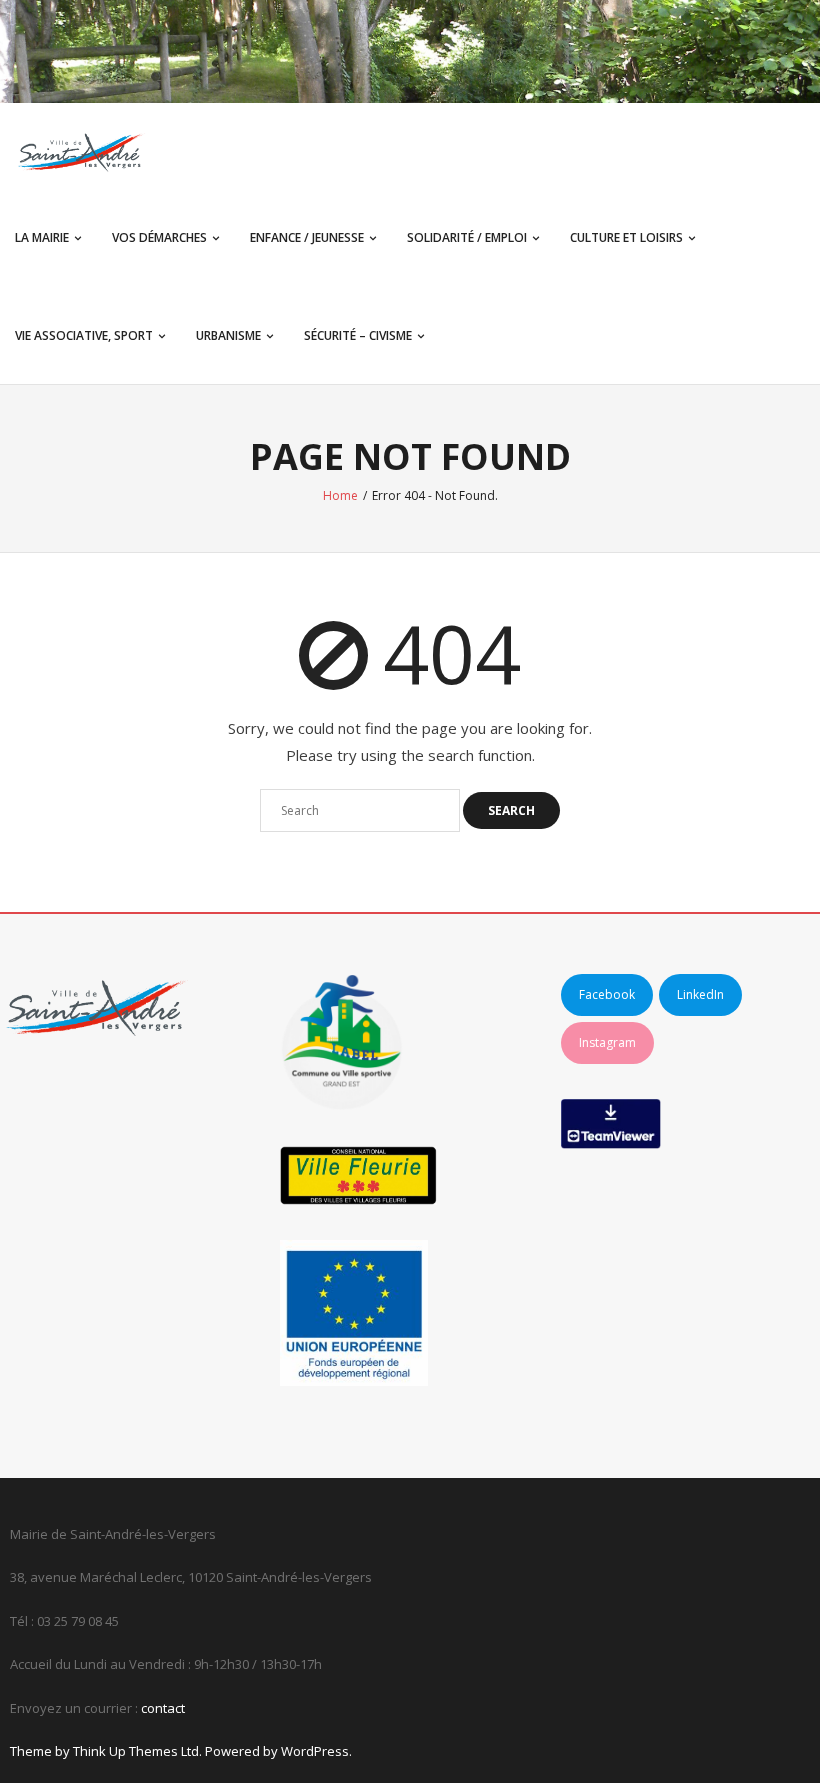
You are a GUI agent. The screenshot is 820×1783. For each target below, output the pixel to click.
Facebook (607, 994)
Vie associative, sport (84, 335)
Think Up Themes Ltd (136, 1751)
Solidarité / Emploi (467, 237)
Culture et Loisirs (626, 237)
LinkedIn (700, 994)
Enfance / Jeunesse (307, 237)
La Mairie (42, 237)
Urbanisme (228, 335)
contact (163, 1708)
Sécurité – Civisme (358, 335)
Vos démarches (159, 237)
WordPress (315, 1751)
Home (340, 495)
